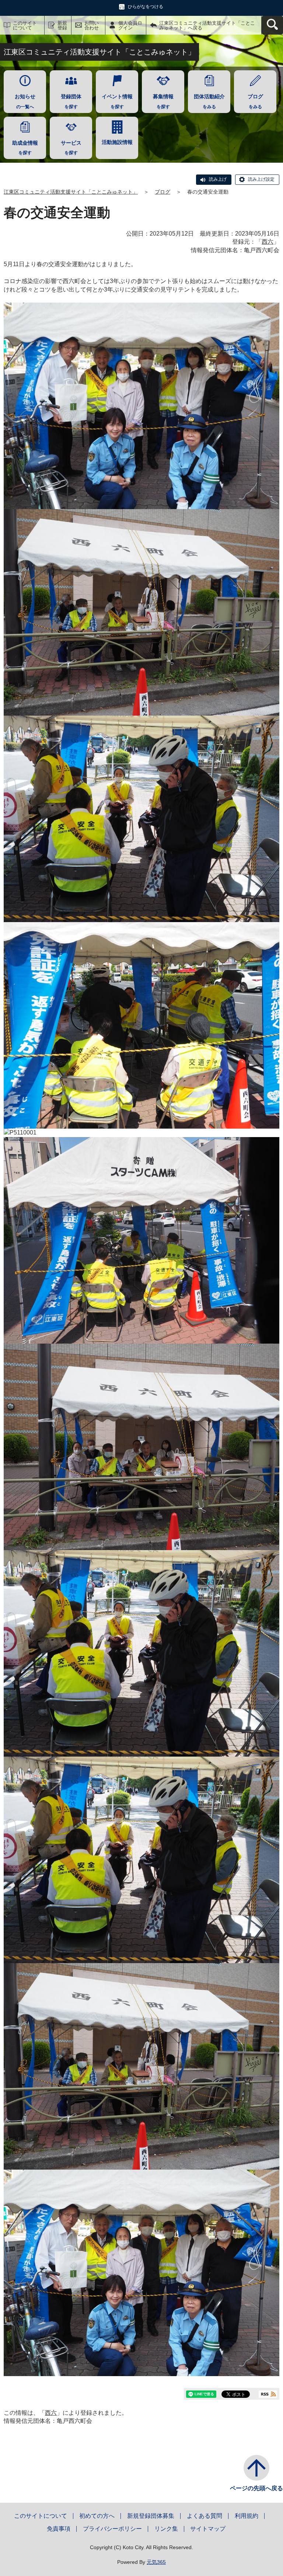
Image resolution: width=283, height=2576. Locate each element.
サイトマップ (208, 2529)
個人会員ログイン (130, 25)
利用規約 (247, 2516)
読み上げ (218, 179)
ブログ (163, 192)
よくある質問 (205, 2516)
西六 (268, 242)
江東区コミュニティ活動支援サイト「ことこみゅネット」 (71, 192)
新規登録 (62, 25)
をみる (209, 101)
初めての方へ (97, 2516)
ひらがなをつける (146, 7)
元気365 (156, 2562)
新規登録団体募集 (151, 2516)
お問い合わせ (92, 25)
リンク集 (166, 2529)
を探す (71, 101)
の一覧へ (25, 101)
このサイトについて (25, 25)
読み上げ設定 (261, 179)
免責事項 (59, 2529)
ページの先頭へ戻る (256, 2488)
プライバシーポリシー (112, 2529)
